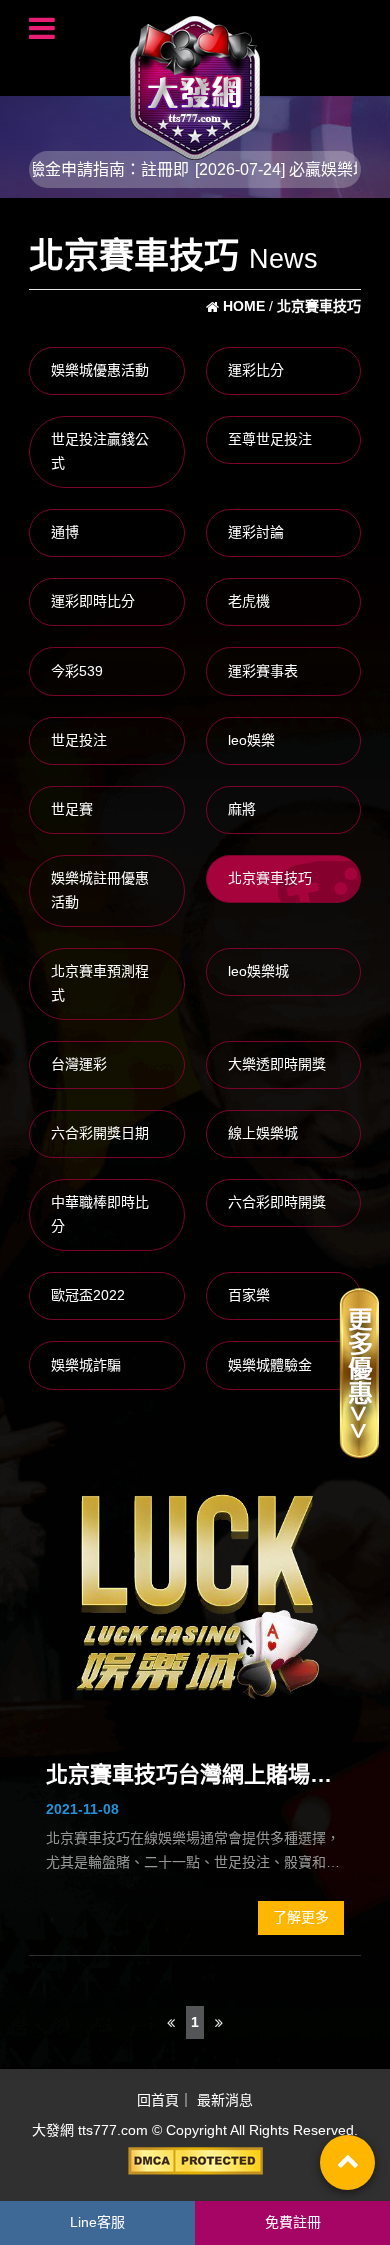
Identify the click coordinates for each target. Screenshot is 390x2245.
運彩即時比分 (93, 601)
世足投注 (79, 740)
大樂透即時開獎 (277, 1064)
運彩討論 (256, 532)
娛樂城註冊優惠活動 (100, 890)
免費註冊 (293, 2222)
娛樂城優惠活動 (100, 370)
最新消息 (225, 2101)
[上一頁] (171, 2023)
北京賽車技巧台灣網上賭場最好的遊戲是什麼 (189, 1777)
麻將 (242, 809)
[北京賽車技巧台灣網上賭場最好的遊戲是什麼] (195, 1587)
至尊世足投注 (270, 439)
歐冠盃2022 (88, 1295)
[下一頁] (219, 2023)
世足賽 (72, 809)
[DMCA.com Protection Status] (195, 2161)
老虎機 (249, 601)
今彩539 (77, 671)
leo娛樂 (251, 740)
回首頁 (158, 2101)
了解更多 (301, 1917)
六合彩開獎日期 (100, 1133)
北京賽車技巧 (270, 878)
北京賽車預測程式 (100, 983)
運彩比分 (256, 370)
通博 (65, 532)
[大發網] (195, 79)
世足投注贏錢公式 (100, 451)
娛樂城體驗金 (270, 1365)
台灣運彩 (79, 1064)
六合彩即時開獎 (277, 1202)
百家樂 (249, 1295)
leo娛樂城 (258, 971)
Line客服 (97, 2222)
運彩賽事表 (263, 671)
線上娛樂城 (263, 1133)
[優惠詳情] (359, 1372)
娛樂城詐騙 (86, 1365)
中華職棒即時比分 (100, 1214)
